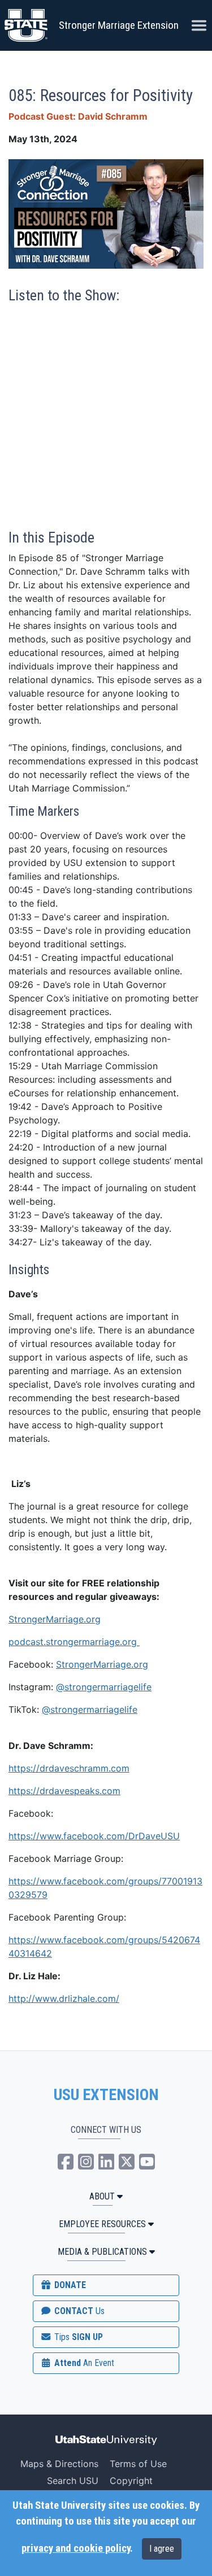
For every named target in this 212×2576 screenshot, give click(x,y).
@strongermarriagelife (104, 1687)
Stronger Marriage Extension (119, 25)
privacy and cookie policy (76, 2548)
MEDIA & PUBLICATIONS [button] (102, 2252)
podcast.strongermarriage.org (74, 1642)
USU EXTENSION (106, 2095)
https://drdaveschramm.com (69, 1768)
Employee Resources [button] (102, 2224)
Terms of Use (138, 2464)
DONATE (69, 2285)
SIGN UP (77, 2337)
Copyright (131, 2481)
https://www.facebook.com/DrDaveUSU (94, 1836)
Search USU (73, 2481)
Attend (83, 2363)
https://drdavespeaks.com (64, 1791)
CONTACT (78, 2311)
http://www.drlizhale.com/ (64, 1998)
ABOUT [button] (102, 2196)
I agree (162, 2549)
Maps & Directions (59, 2464)
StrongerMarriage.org (55, 1619)
